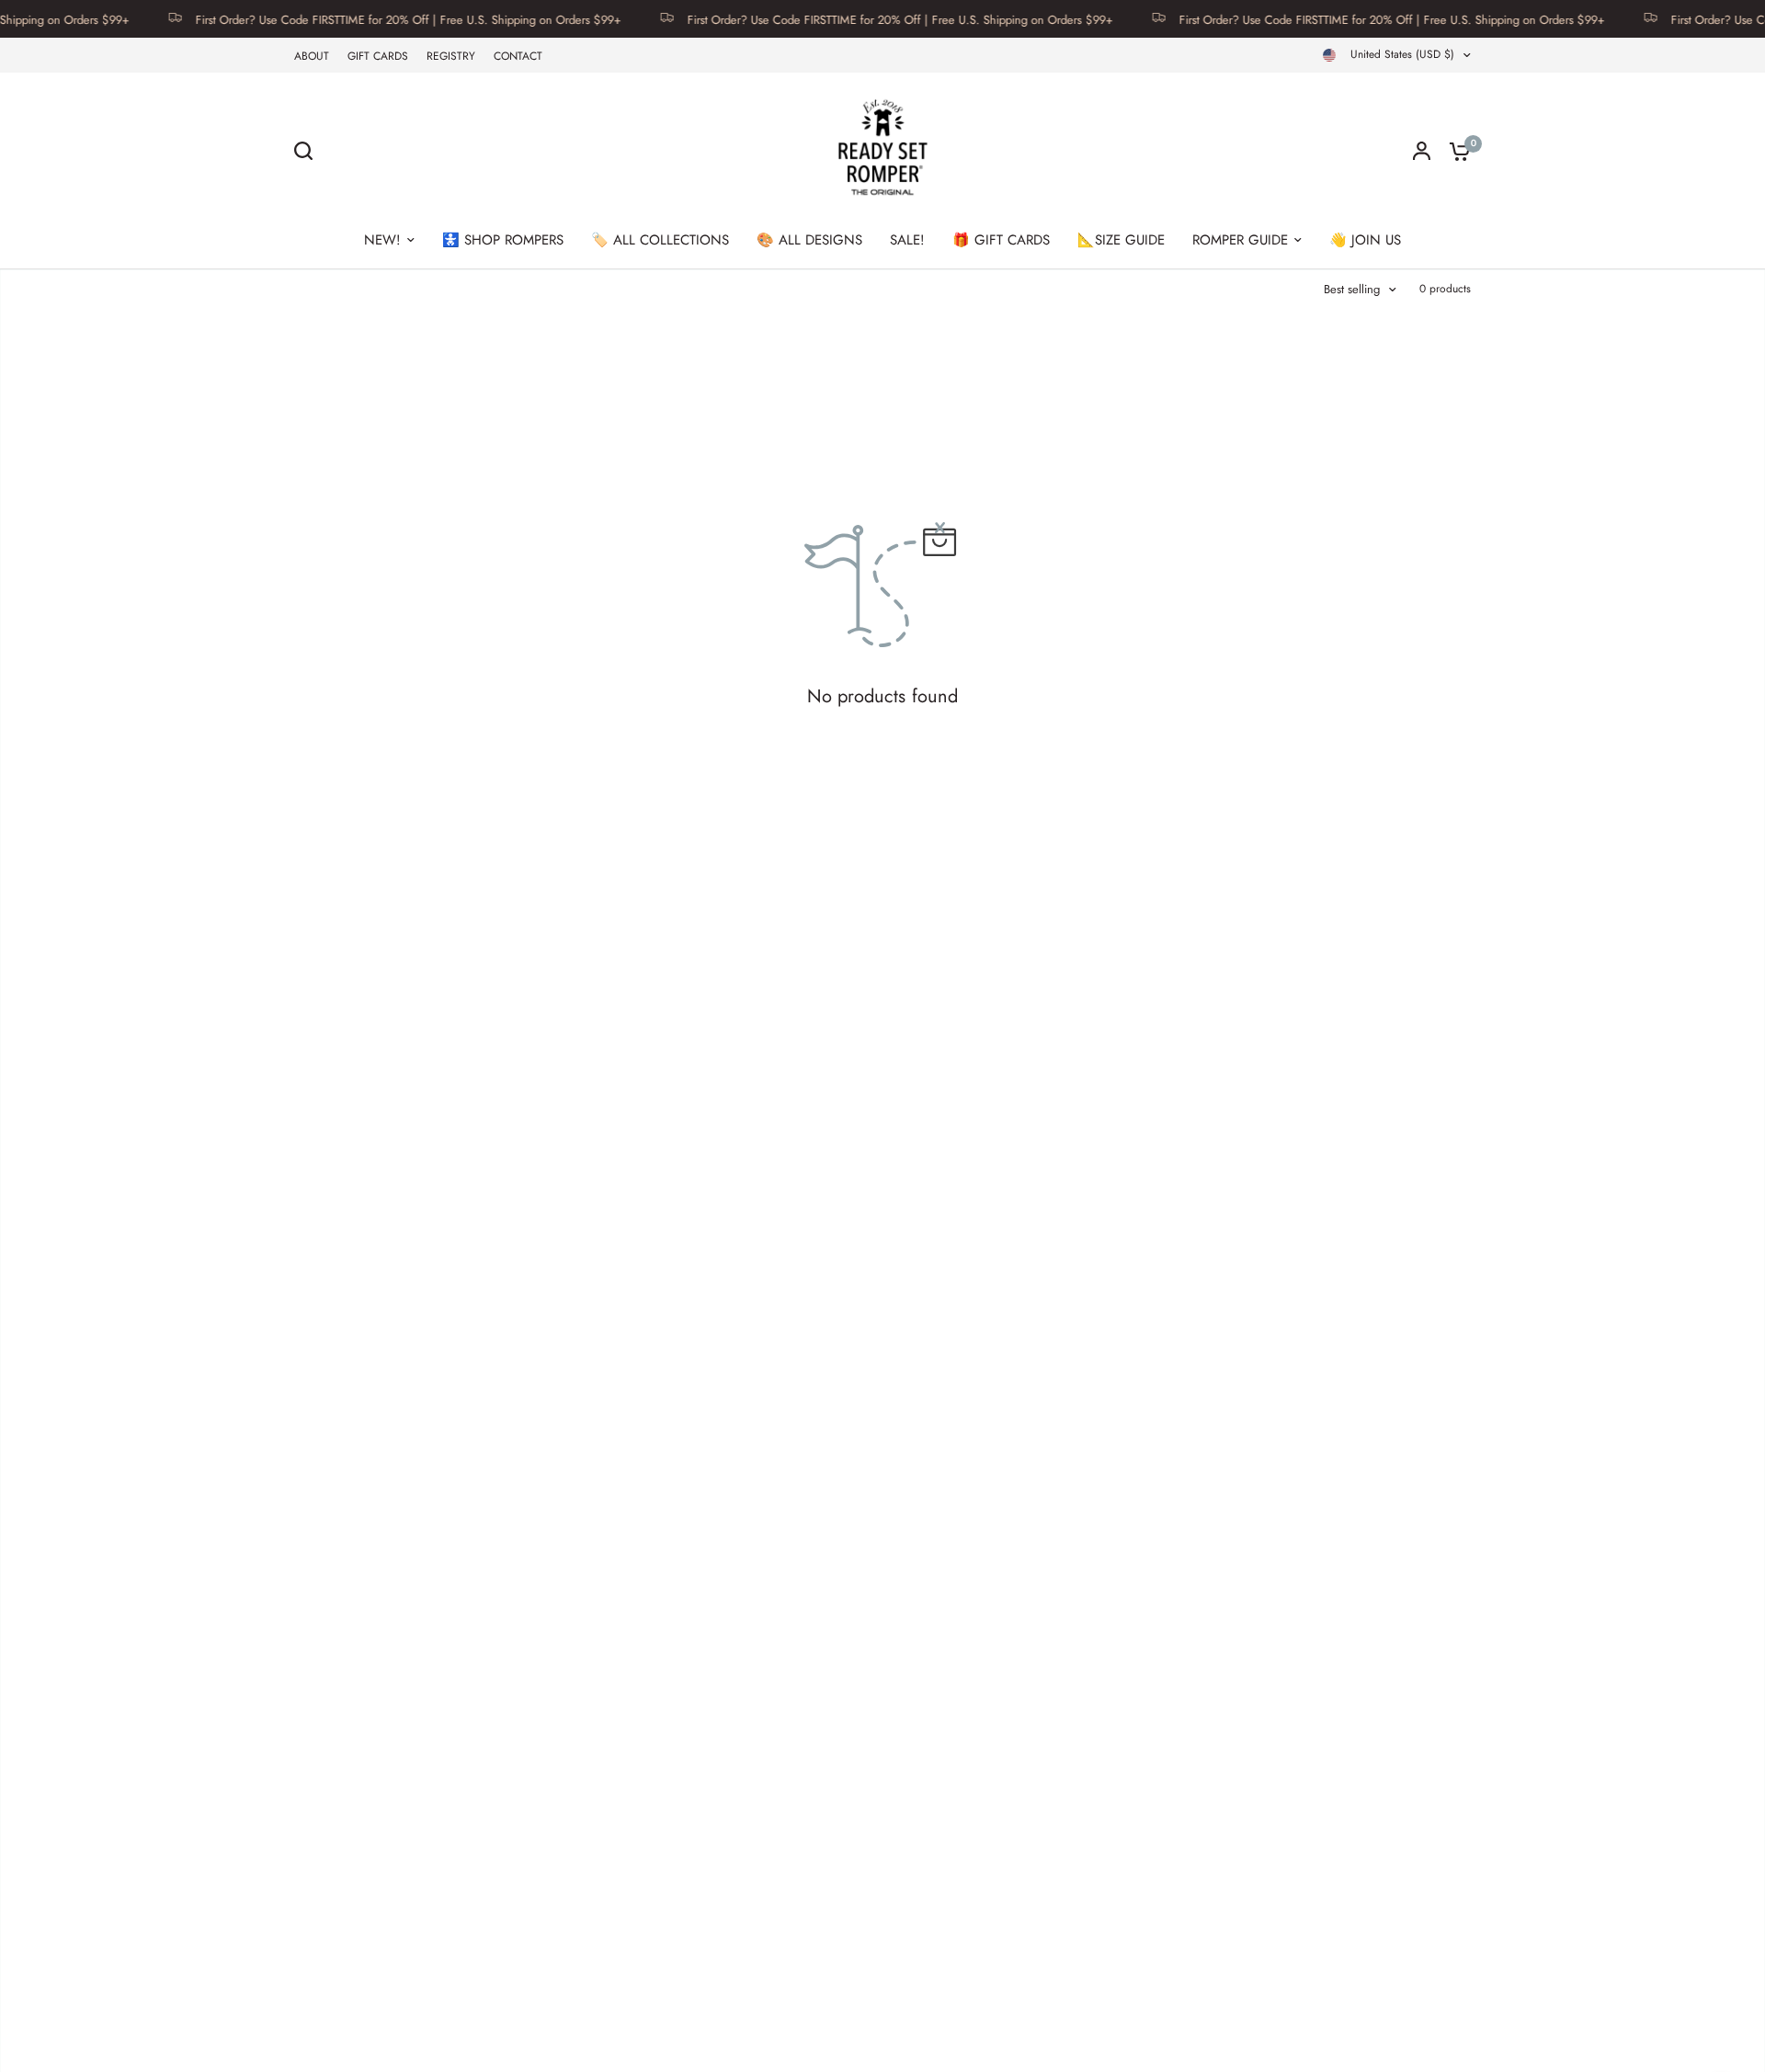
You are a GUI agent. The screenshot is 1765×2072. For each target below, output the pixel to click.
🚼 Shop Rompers (503, 240)
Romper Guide (1240, 240)
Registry (451, 56)
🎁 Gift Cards (1001, 240)
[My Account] (1422, 151)
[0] (1455, 151)
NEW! (382, 240)
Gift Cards (378, 56)
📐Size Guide (1121, 240)
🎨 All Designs (809, 240)
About (312, 56)
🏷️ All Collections (660, 240)
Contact (518, 56)
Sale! (907, 240)
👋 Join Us (1365, 240)
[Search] (308, 151)
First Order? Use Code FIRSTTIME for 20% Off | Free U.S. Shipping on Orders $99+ (369, 19)
